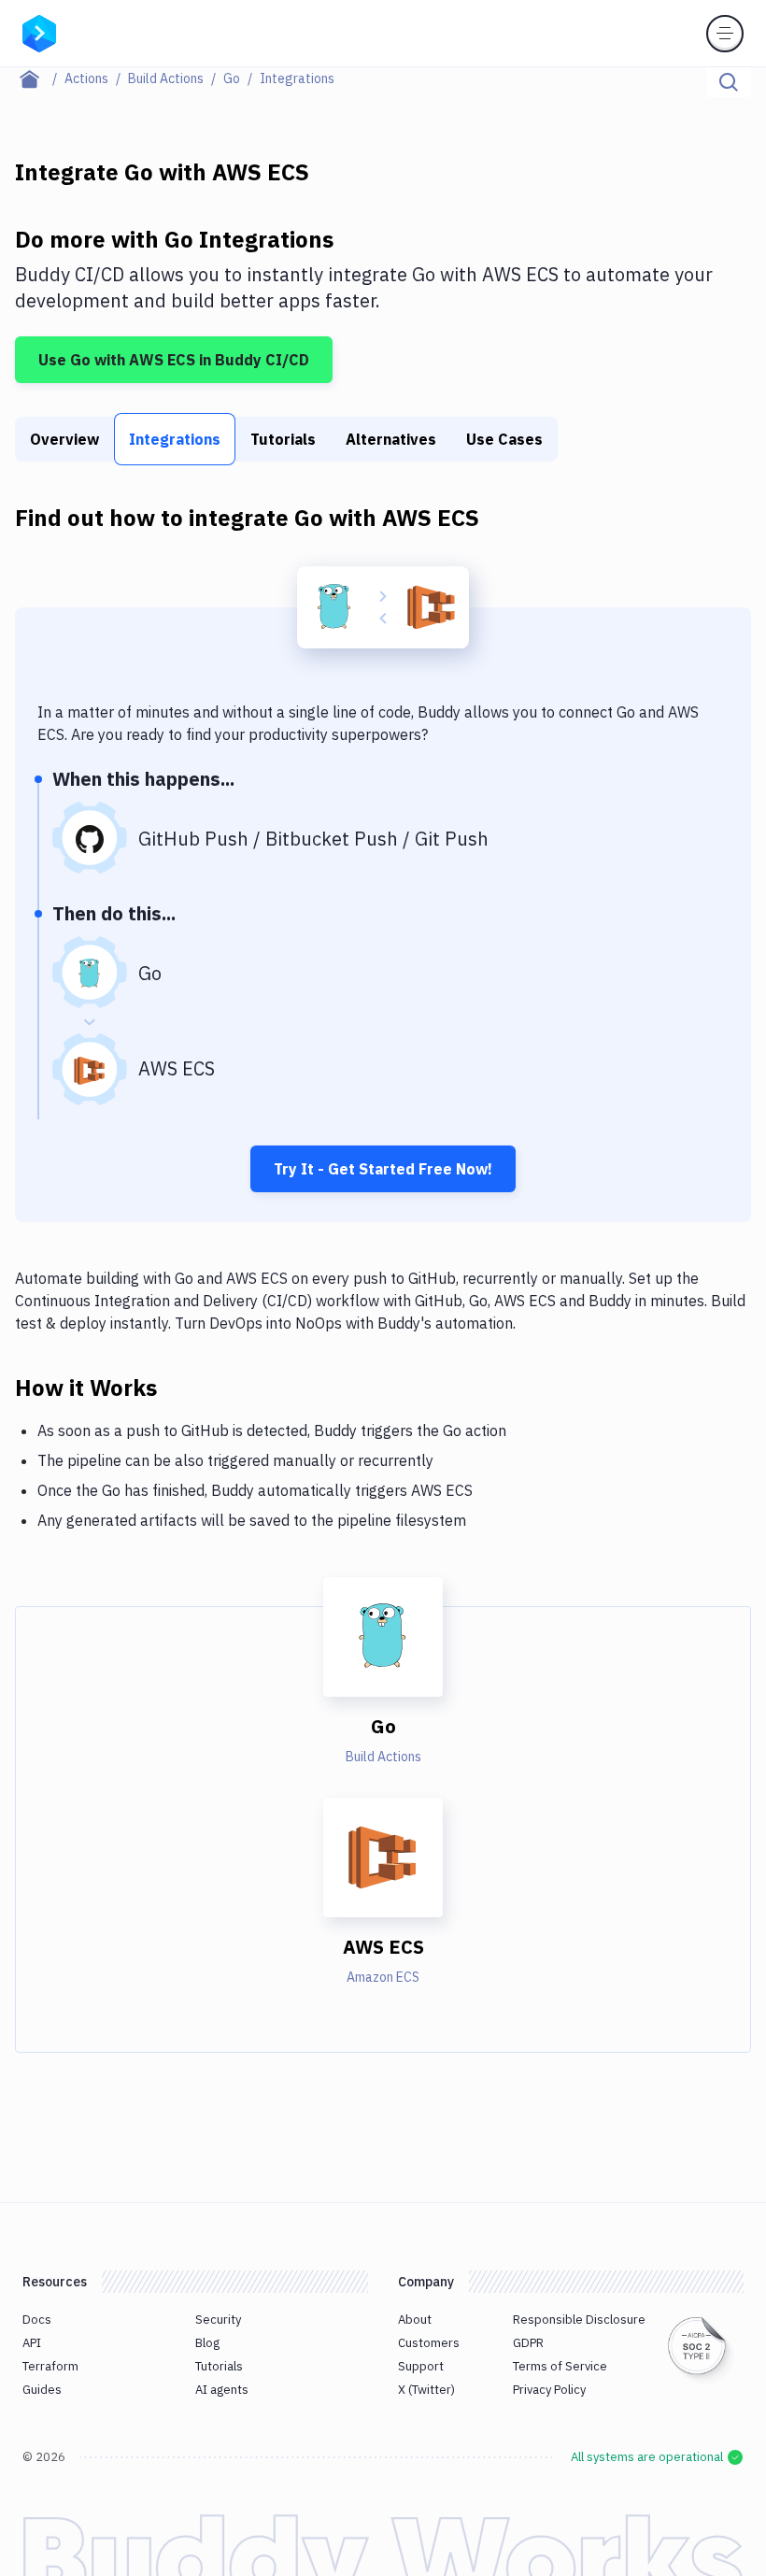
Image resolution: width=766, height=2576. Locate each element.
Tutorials (283, 439)
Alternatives (391, 439)
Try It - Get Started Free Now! (383, 1169)
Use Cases (504, 439)
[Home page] (40, 78)
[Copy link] (179, 1387)
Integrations (175, 439)
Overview (64, 439)
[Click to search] (729, 82)
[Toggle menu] (725, 34)
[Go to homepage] (39, 32)
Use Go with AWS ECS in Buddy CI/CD (174, 360)
